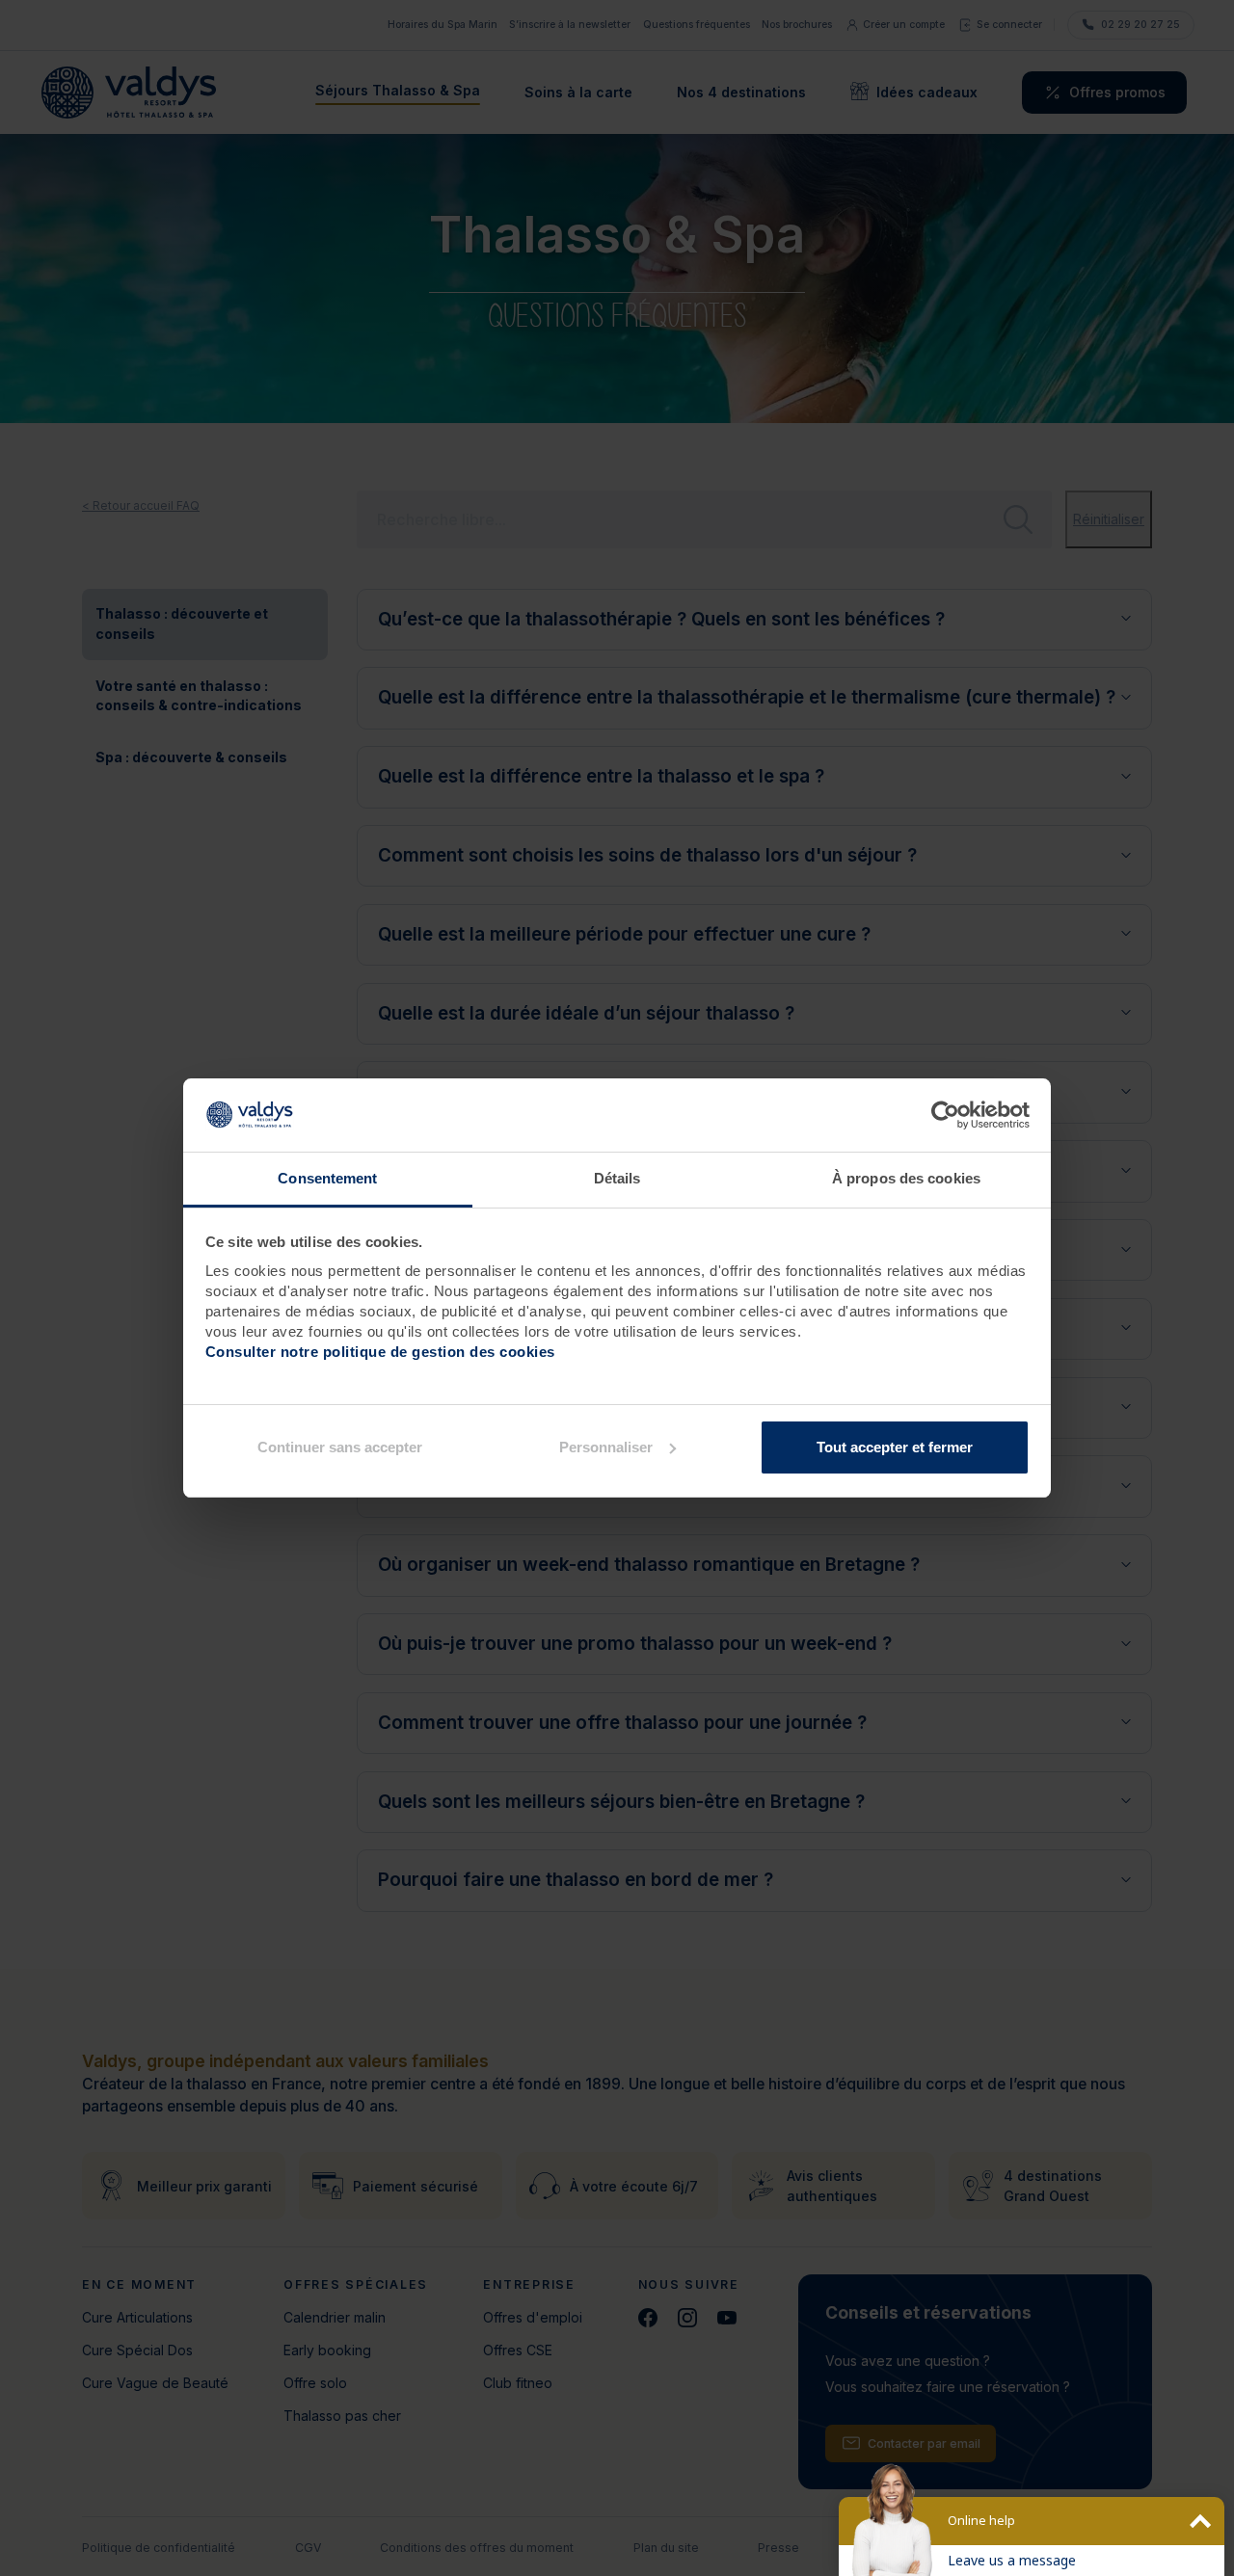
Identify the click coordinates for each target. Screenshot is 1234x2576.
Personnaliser (606, 1447)
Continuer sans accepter (340, 1447)
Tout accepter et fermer (895, 1447)
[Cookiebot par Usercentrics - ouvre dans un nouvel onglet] (945, 1115)
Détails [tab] (617, 1178)
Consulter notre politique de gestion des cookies (380, 1352)
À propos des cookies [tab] (906, 1178)
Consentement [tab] (327, 1178)
